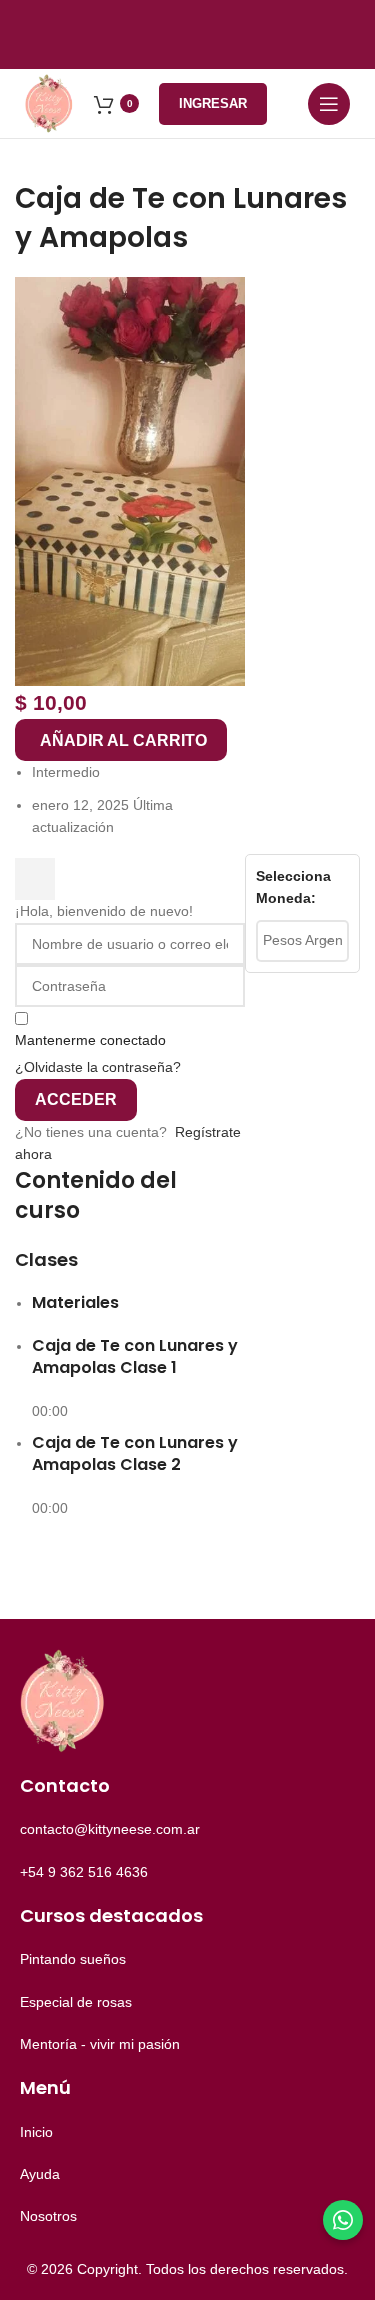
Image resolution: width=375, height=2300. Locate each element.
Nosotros (48, 2216)
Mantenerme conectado (90, 1040)
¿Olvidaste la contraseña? (98, 1067)
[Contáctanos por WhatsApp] (343, 2220)
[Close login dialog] (35, 879)
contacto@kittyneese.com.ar (110, 1829)
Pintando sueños (73, 1959)
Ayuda (40, 2174)
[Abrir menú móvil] (329, 104)
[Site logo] (49, 102)
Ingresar (213, 103)
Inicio (36, 2132)
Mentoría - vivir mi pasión (100, 2044)
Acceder (76, 1099)
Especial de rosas (76, 2002)
